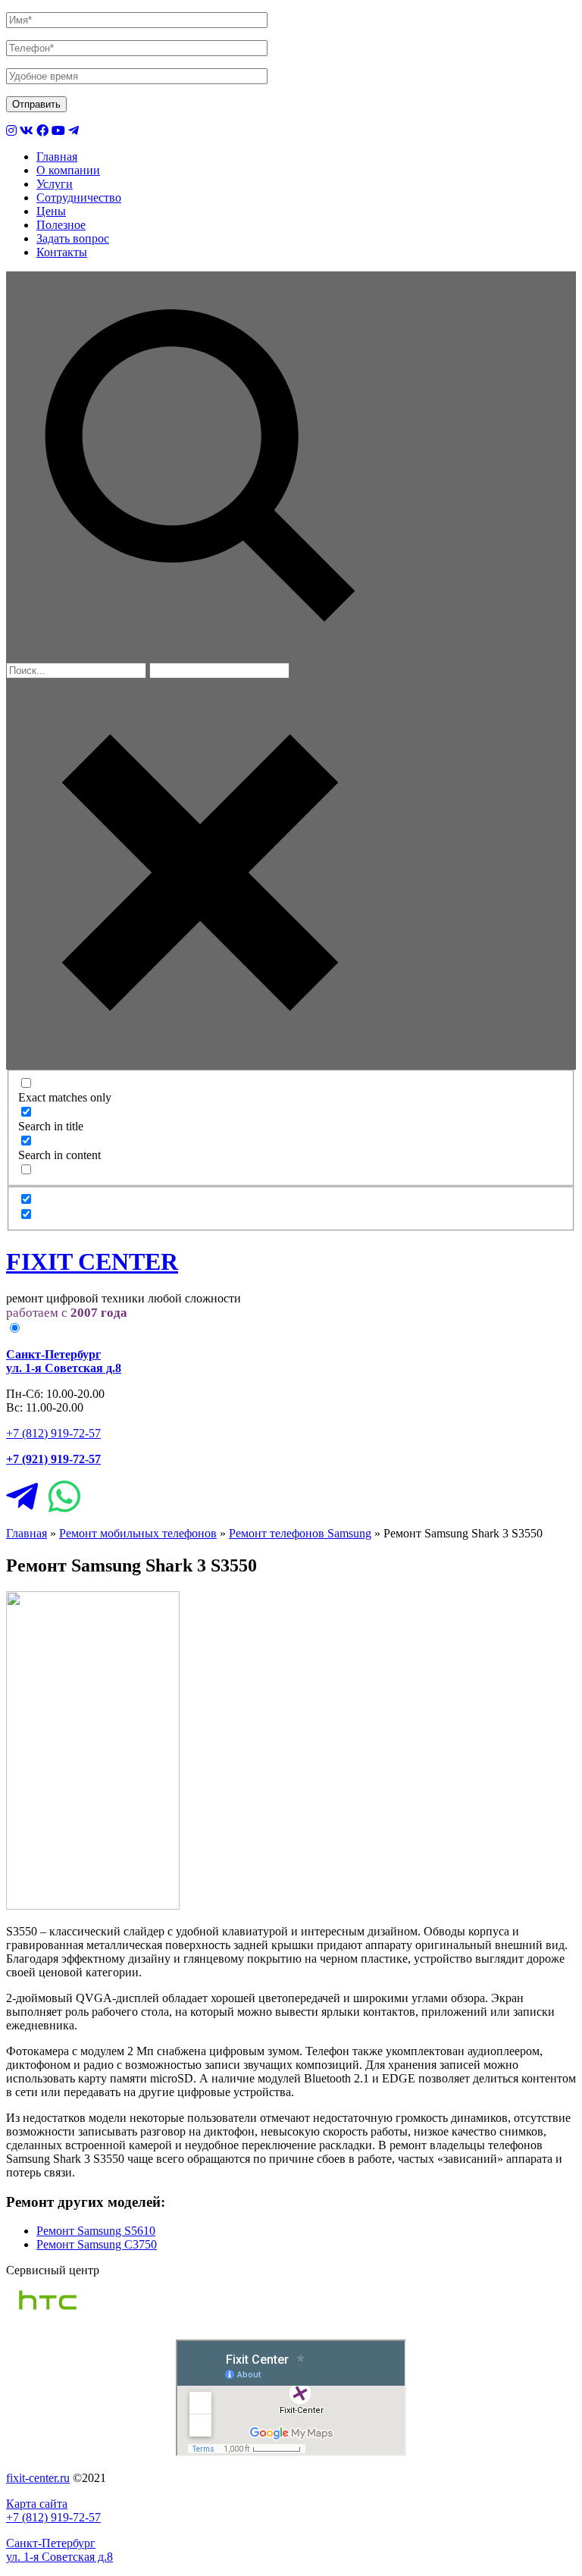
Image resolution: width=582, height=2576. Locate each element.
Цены (51, 211)
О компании (68, 170)
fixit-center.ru (38, 2478)
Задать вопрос (73, 238)
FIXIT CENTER (92, 1261)
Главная (57, 157)
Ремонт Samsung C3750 (97, 2244)
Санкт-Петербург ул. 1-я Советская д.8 (59, 2550)
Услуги (55, 184)
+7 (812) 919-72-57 (53, 1433)
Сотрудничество (79, 197)
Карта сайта (37, 2504)
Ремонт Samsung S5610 (96, 2231)
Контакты (62, 252)
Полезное (61, 225)
